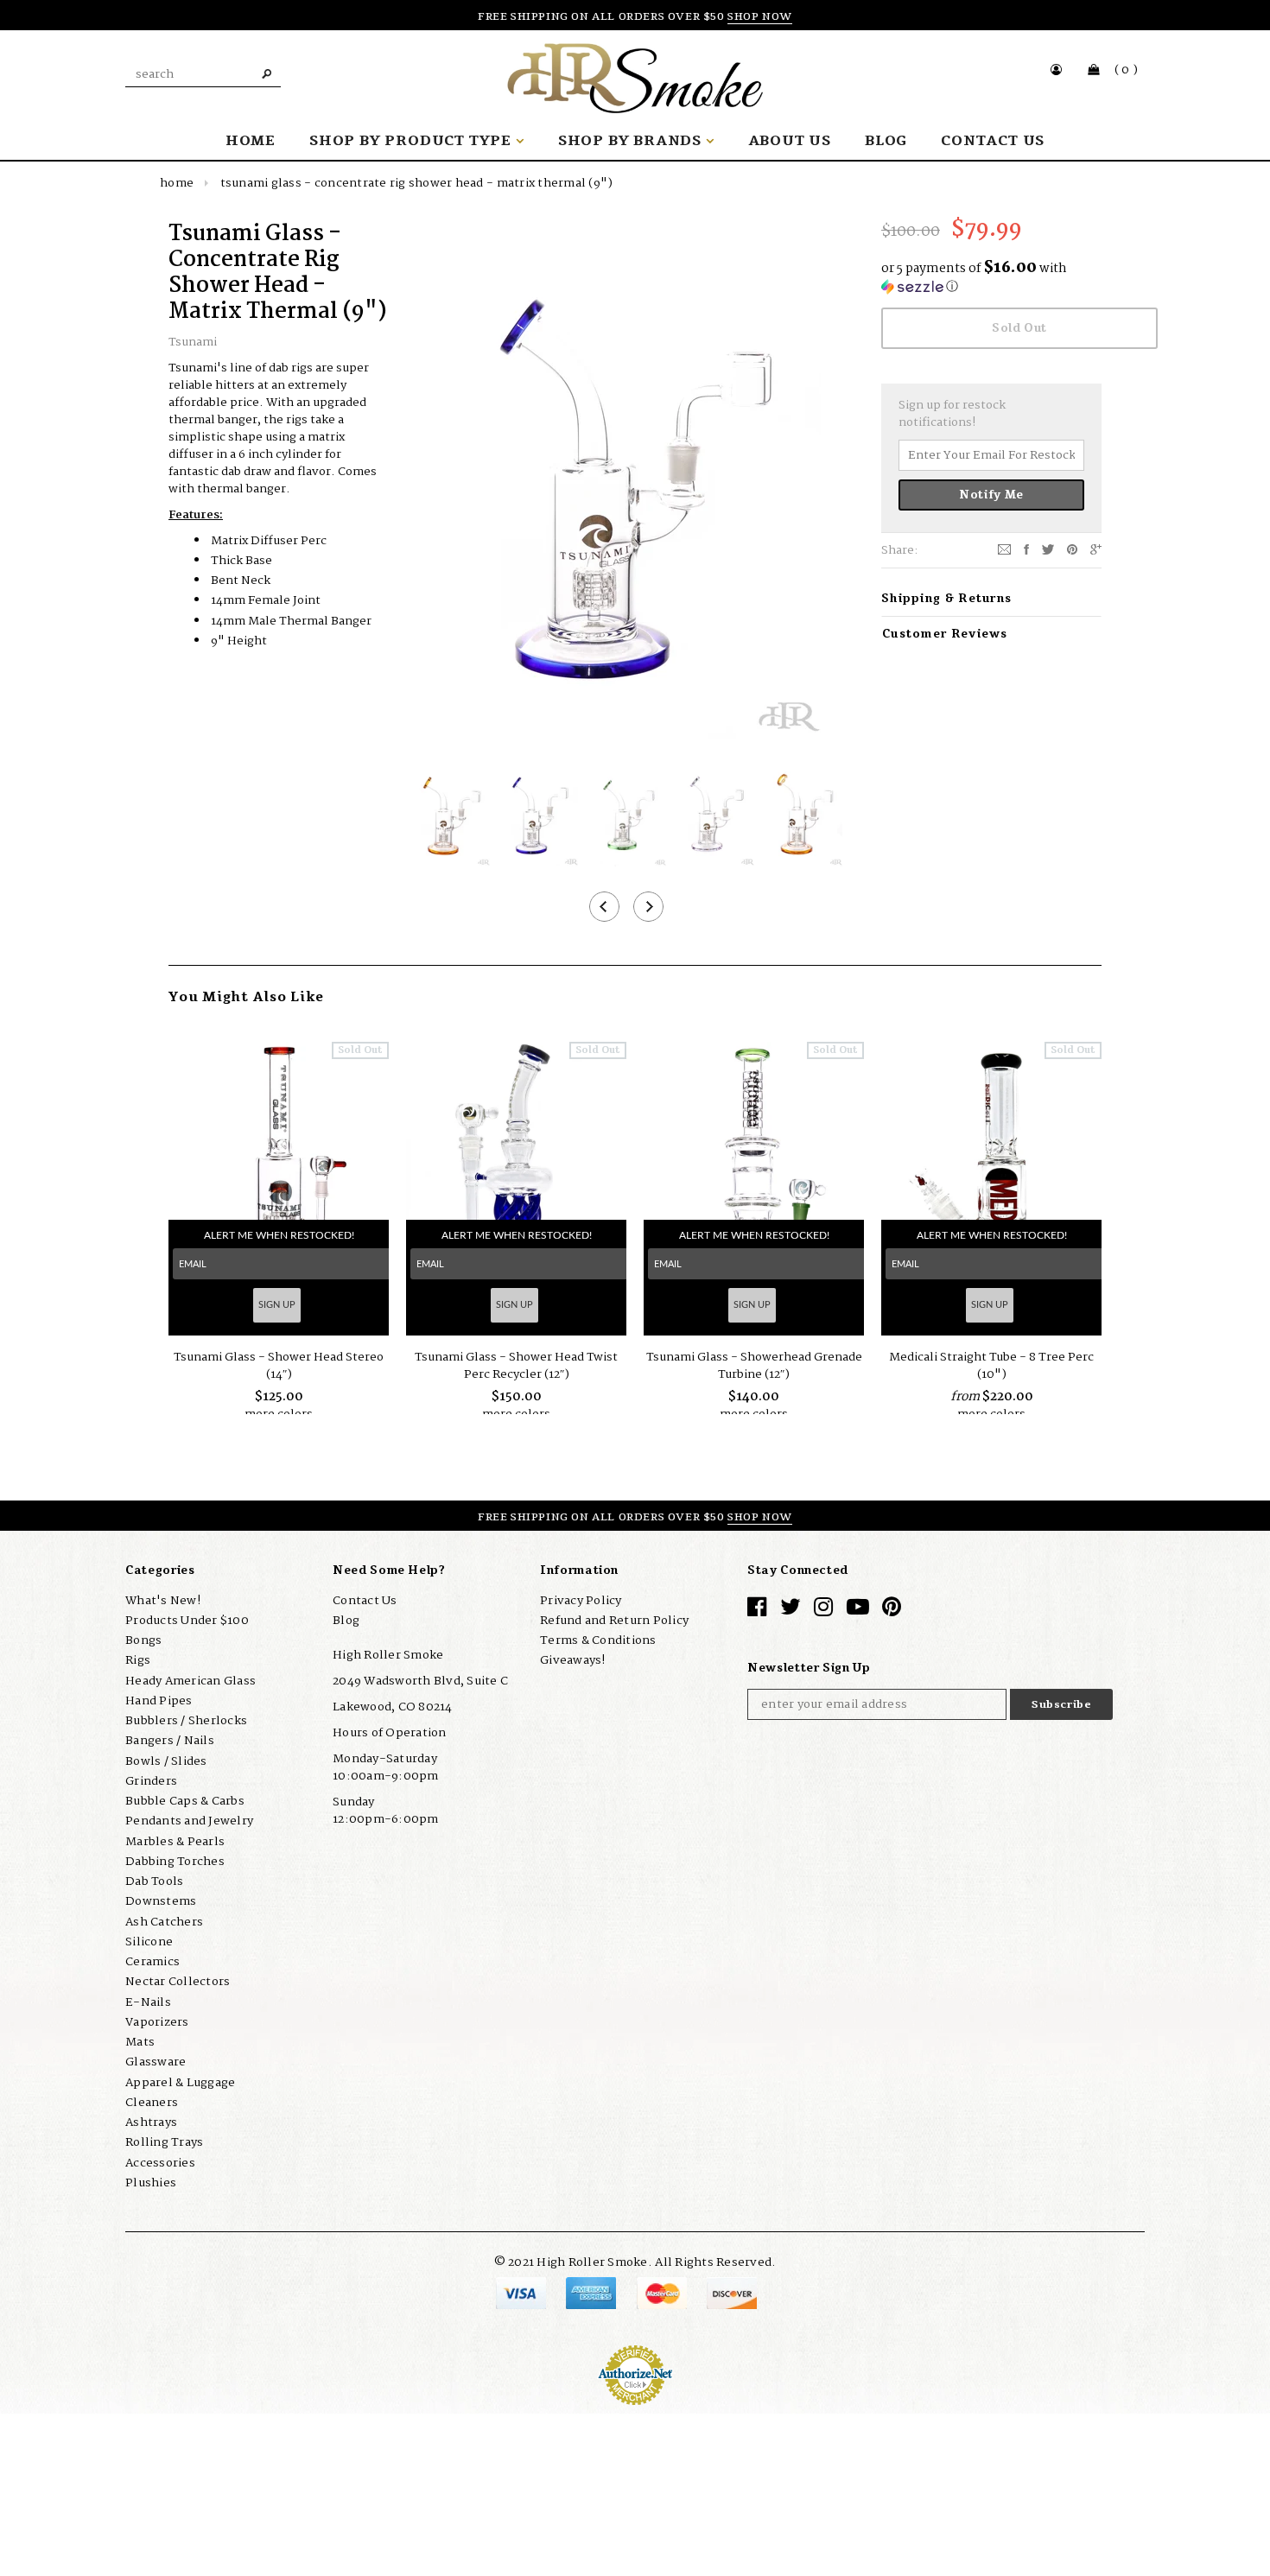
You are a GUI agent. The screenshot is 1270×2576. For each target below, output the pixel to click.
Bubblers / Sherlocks (186, 1721)
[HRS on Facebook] (757, 1610)
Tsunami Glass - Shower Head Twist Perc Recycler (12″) (516, 1366)
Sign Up (277, 1305)
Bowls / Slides (166, 1761)
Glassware (156, 2062)
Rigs (138, 1660)
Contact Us (365, 1600)
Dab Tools (154, 1881)
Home (177, 183)
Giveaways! (573, 1660)
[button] (991, 279)
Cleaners (152, 2103)
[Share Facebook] (1026, 549)
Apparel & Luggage (180, 2082)
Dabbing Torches (175, 1862)
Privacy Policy (581, 1600)
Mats (140, 2042)
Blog (346, 1621)
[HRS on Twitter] (791, 1610)
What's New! (163, 1600)
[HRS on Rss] (858, 1610)
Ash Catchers (164, 1921)
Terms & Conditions (598, 1640)
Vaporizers (157, 2022)
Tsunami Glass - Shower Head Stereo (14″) (279, 1366)
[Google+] (1096, 549)
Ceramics (152, 1962)
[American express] (592, 2292)
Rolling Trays (164, 2142)
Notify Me (991, 495)
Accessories (160, 2162)
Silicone (149, 1942)
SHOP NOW (760, 16)
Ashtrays (151, 2122)
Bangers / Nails (170, 1741)
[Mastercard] (663, 2292)
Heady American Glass (190, 1680)
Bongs (143, 1640)
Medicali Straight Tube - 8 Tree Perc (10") (991, 1366)
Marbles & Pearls (175, 1841)
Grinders (151, 1781)
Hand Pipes (159, 1701)
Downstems (161, 1901)
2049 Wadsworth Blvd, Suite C (420, 1681)
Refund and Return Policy (614, 1621)
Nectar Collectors (178, 1982)
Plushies (151, 2183)
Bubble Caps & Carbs (185, 1801)
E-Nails (148, 2002)
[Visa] (522, 2292)
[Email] (1004, 549)
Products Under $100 (187, 1621)
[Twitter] (1048, 549)
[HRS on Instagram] (823, 1610)
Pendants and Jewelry (189, 1821)
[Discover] (732, 2292)
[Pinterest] (1072, 549)
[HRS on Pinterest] (892, 1610)
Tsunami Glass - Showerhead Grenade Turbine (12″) (754, 1366)
